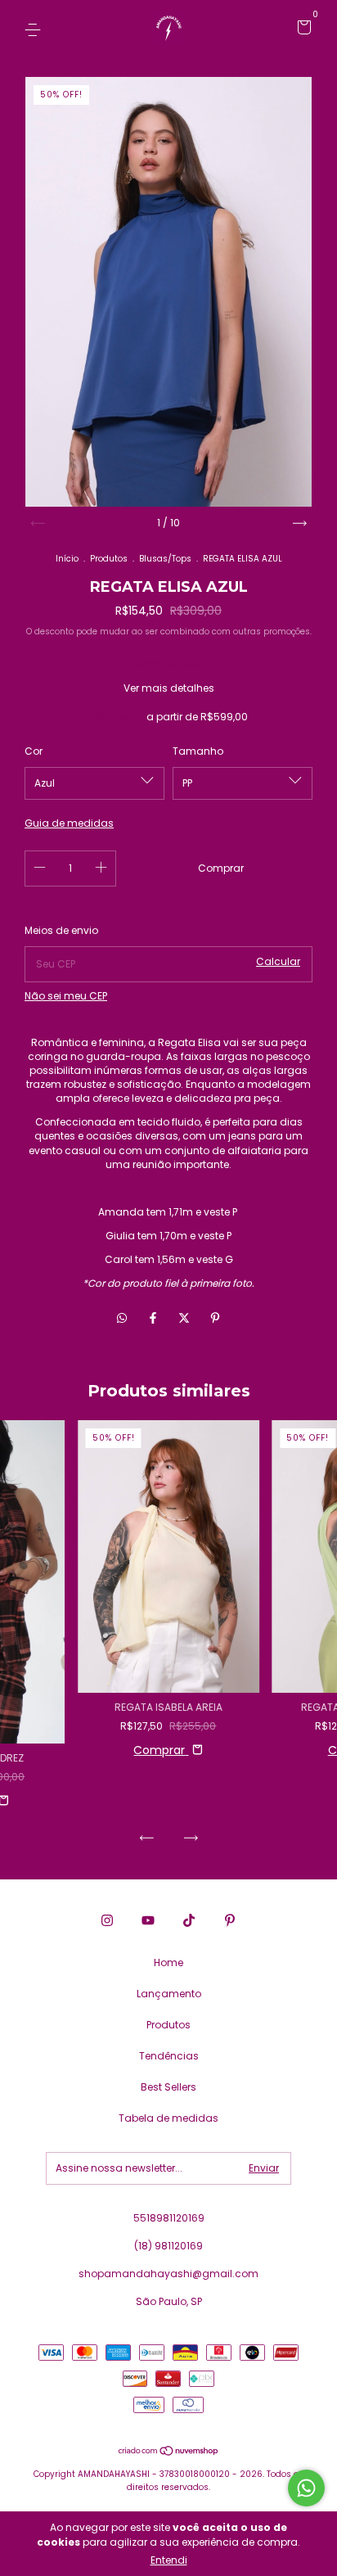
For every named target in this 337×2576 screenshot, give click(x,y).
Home (168, 1962)
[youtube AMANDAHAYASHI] (148, 1921)
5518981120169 (169, 2218)
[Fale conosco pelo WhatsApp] (306, 2488)
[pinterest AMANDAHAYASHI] (230, 1921)
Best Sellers (168, 2087)
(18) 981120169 (168, 2246)
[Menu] (36, 29)
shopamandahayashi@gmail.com (168, 2274)
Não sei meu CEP (66, 996)
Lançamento (169, 1994)
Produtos (109, 559)
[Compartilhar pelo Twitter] (186, 1319)
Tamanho (198, 751)
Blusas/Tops (165, 559)
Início (67, 559)
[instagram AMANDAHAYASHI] (107, 1921)
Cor (34, 751)
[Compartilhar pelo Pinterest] (215, 1319)
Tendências (169, 2056)
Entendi (169, 2560)
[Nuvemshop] (169, 2452)
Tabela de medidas (168, 2118)
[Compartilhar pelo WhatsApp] (122, 1319)
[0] (301, 30)
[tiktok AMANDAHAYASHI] (189, 1921)
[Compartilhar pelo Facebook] (155, 1319)
